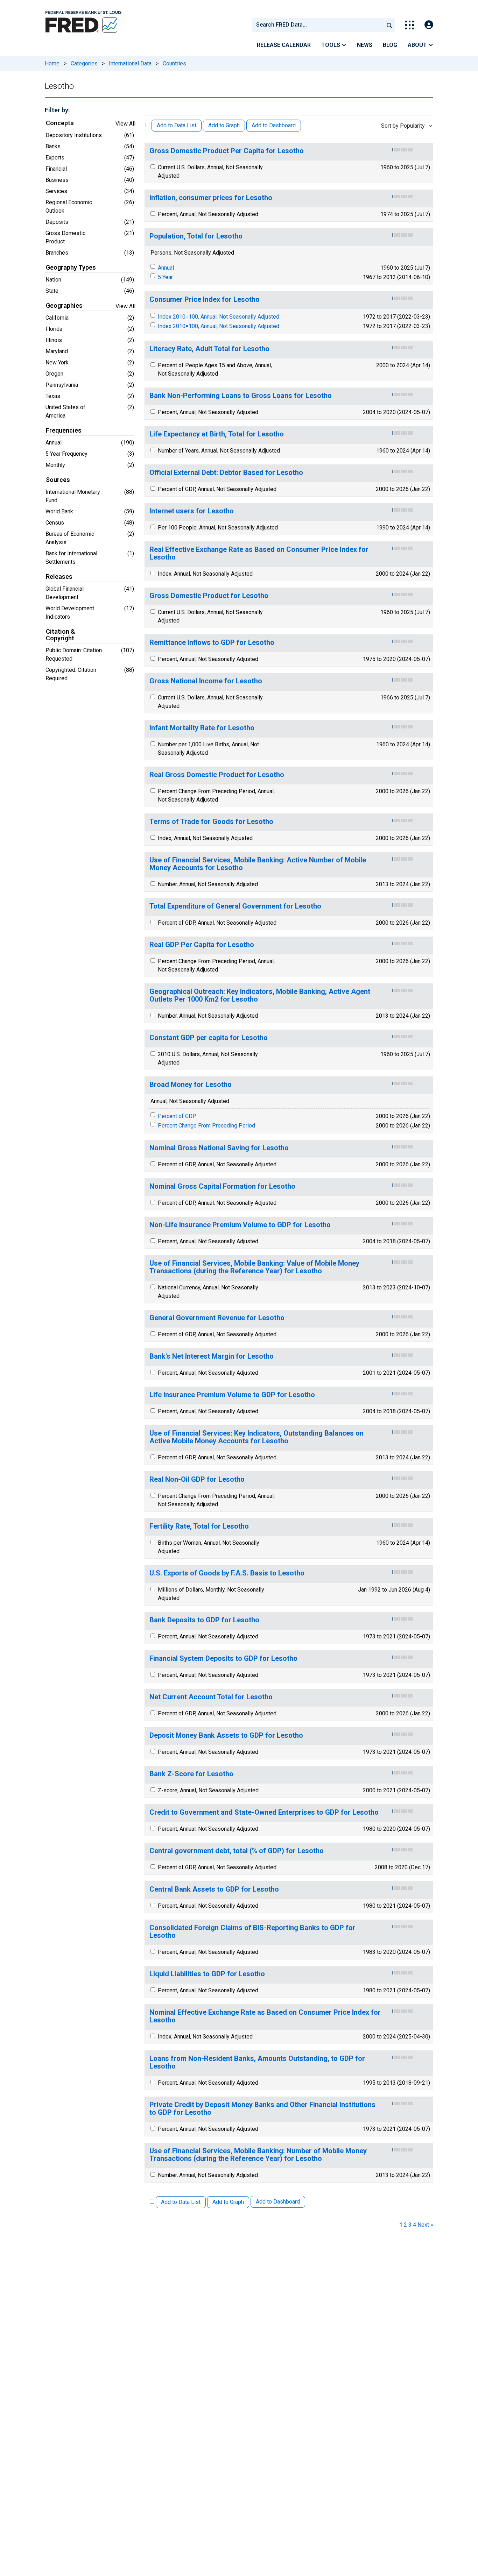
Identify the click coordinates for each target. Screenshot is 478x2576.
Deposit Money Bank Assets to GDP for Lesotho (226, 1735)
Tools (331, 45)
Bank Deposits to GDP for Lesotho (204, 1620)
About (418, 45)
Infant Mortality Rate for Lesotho (202, 728)
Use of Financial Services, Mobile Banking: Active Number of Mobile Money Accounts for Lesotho (258, 864)
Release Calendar (284, 45)
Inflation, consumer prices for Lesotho (211, 198)
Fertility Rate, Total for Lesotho (199, 1526)
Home (52, 63)
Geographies (64, 306)
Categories (84, 63)
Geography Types (71, 268)
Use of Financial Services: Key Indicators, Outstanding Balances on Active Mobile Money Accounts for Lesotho (256, 1437)
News (365, 45)
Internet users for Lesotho (192, 511)
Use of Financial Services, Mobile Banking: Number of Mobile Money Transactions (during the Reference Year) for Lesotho (258, 2155)
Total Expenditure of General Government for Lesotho (235, 906)
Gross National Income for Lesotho (206, 681)
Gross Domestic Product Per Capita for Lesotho (227, 151)
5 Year (165, 277)
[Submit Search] (389, 25)
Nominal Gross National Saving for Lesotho (219, 1148)
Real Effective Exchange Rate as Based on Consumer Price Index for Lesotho (259, 553)
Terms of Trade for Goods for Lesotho (211, 822)
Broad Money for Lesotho (191, 1085)
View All (125, 124)
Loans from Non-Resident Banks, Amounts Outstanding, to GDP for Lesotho (257, 2062)
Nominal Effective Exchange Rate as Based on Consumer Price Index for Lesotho (265, 2016)
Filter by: (57, 110)
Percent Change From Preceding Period (206, 1126)
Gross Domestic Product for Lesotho (209, 596)
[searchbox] (319, 25)
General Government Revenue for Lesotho (217, 1318)
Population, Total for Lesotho (196, 236)
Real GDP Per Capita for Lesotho (202, 945)
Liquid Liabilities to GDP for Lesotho (207, 1974)
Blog (390, 45)
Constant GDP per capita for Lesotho (209, 1038)
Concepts (60, 123)
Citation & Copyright (60, 635)
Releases (59, 577)
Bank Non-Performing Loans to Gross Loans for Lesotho (241, 396)
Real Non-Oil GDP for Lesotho (197, 1479)
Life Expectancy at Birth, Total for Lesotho (217, 434)
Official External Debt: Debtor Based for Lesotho (226, 473)
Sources (58, 480)
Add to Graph (224, 125)
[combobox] (317, 25)
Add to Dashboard (274, 125)
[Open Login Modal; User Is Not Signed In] (429, 25)
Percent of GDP (177, 1116)
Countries (174, 63)
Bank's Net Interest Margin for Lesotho (212, 1356)
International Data (130, 63)
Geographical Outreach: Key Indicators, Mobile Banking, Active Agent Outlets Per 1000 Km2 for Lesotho (260, 995)
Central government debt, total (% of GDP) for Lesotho (237, 1851)
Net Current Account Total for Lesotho (211, 1697)
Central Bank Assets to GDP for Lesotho (214, 1889)
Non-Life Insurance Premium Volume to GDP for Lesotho (240, 1225)
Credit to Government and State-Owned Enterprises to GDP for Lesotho (264, 1812)
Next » (425, 2225)
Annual (166, 268)
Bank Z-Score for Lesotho (191, 1774)
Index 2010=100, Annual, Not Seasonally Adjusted (219, 317)
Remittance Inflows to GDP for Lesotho (212, 643)
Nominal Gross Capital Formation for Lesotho (222, 1186)
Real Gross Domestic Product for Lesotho (217, 775)
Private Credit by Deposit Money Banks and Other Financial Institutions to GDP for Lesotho (262, 2109)
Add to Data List (177, 125)
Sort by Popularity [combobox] (403, 126)
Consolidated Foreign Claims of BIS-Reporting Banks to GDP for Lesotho (252, 1932)
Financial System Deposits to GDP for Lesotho (223, 1659)
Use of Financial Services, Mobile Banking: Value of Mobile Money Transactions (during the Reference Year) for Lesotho (254, 1267)
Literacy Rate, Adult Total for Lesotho (209, 349)
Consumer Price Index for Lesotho (205, 300)
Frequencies (64, 430)
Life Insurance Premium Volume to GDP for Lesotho (232, 1395)
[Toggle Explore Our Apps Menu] (410, 25)
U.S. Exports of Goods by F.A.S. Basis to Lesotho (227, 1573)
